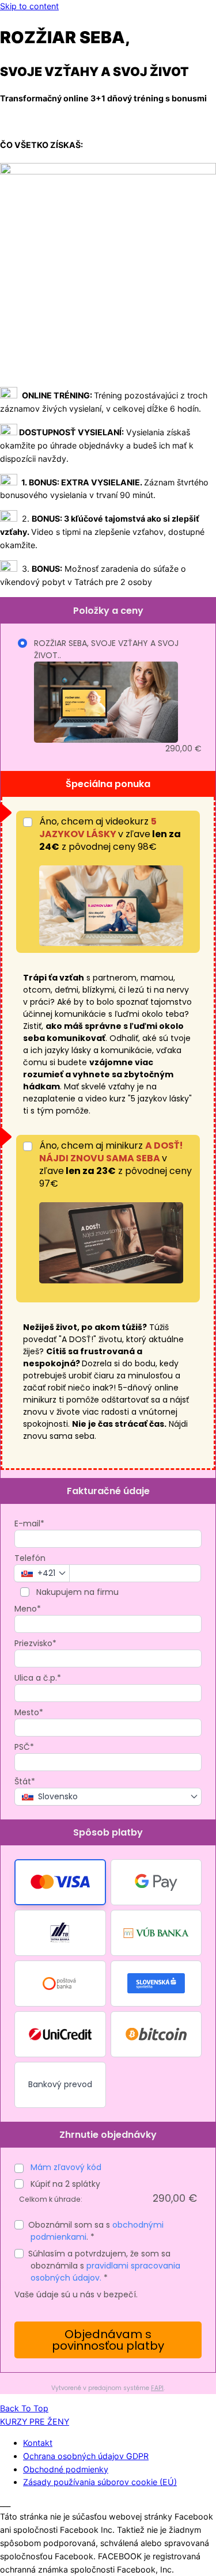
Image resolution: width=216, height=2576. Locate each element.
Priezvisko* (35, 1643)
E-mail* (29, 1523)
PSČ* (24, 1747)
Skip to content (29, 6)
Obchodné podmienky (66, 2469)
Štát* (25, 1781)
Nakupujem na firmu (76, 1592)
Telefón (30, 1558)
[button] (60, 1882)
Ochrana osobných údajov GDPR (86, 2456)
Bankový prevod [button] (60, 2084)
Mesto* (29, 1712)
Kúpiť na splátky (64, 2184)
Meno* (28, 1609)
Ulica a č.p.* (38, 1678)
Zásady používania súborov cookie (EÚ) (100, 2482)
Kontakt (38, 2443)
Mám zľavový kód (66, 2167)
